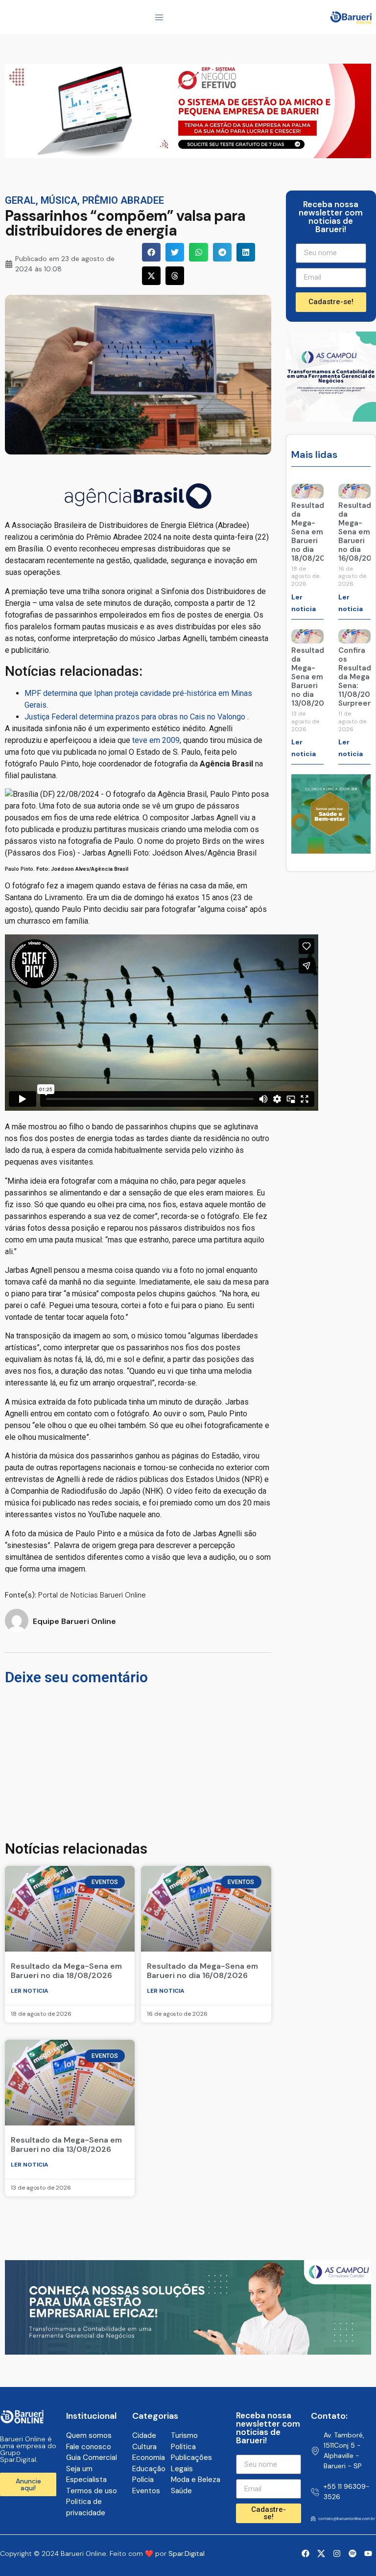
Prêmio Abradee (123, 200)
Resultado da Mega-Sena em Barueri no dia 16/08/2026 (202, 1971)
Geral (20, 200)
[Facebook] (305, 2553)
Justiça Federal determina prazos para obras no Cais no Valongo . (137, 717)
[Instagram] (337, 2553)
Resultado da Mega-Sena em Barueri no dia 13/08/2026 (66, 2145)
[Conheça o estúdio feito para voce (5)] (188, 155)
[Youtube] (368, 2553)
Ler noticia (30, 1991)
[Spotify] (352, 2553)
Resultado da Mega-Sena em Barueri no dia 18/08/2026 (66, 1971)
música (59, 200)
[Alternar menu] (159, 17)
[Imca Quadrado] (331, 851)
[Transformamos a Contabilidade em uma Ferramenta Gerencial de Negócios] (331, 419)
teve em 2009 (156, 740)
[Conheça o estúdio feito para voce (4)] (188, 2352)
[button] (151, 252)
